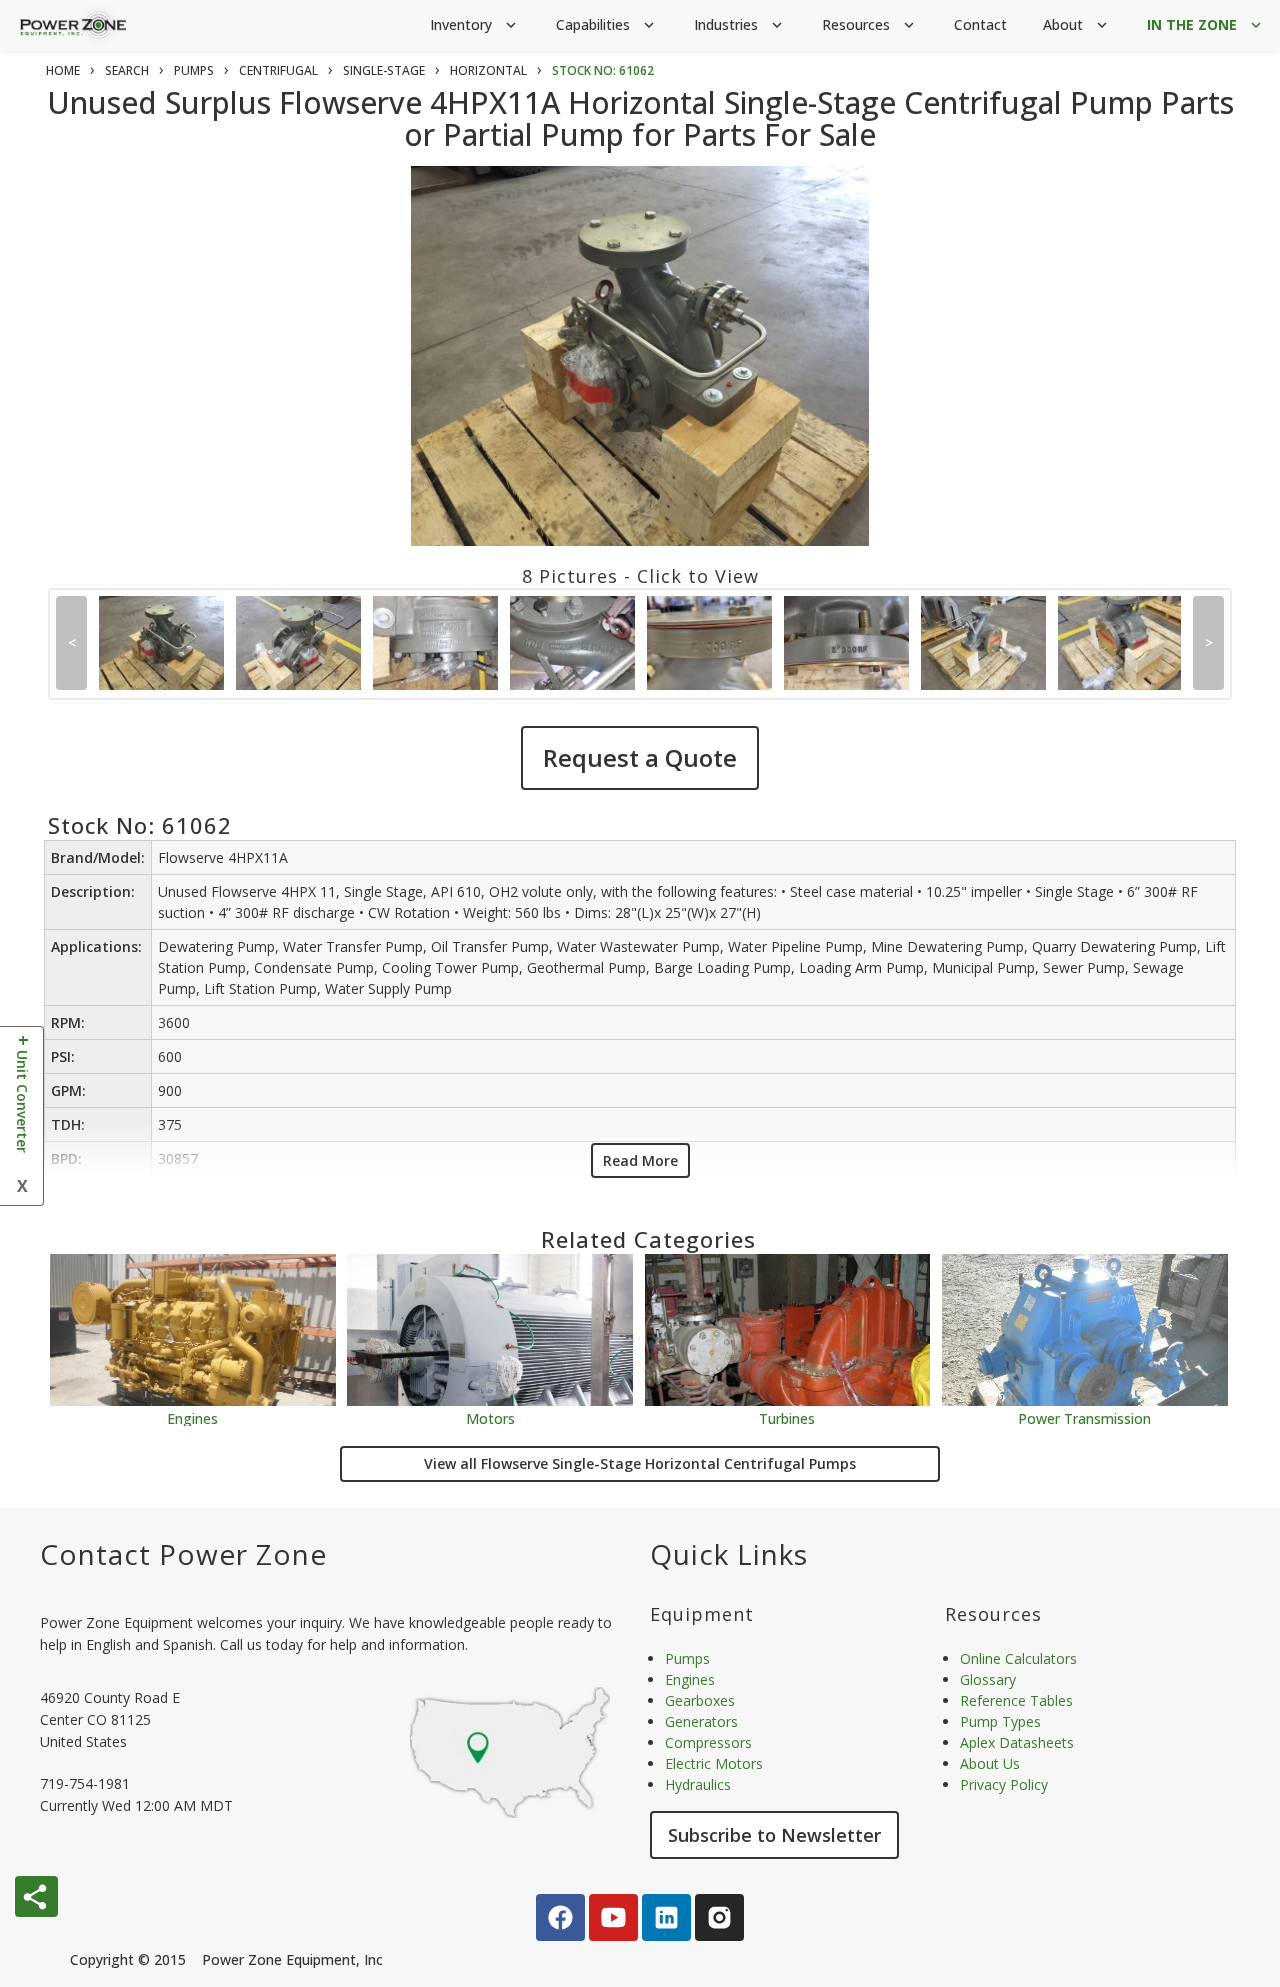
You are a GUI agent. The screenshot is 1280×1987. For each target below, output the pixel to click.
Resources (870, 24)
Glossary (988, 1679)
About (1077, 24)
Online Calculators (1018, 1658)
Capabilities (607, 24)
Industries (740, 24)
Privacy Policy (1004, 1784)
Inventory (475, 24)
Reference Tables (1016, 1700)
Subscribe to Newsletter (774, 1835)
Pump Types (1000, 1721)
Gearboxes (700, 1700)
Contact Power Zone (183, 1554)
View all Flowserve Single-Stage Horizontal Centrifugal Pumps (640, 1463)
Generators (701, 1721)
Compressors (708, 1742)
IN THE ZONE (1206, 24)
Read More (640, 1160)
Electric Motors (714, 1763)
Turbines (787, 1417)
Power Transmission (1084, 1417)
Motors (490, 1417)
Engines (192, 1417)
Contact (980, 24)
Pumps (687, 1658)
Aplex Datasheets (1017, 1742)
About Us (990, 1763)
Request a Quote (640, 757)
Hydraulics (698, 1784)
